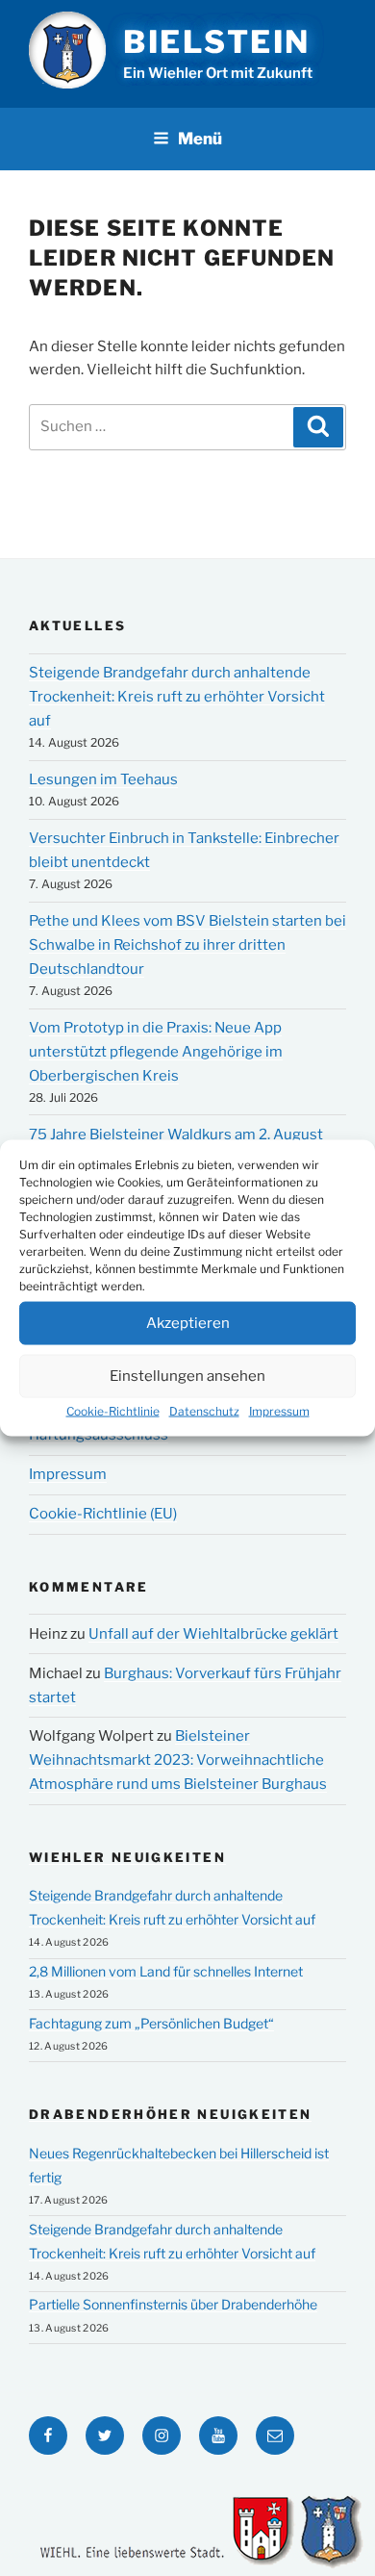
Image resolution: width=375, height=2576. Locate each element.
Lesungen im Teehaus (103, 779)
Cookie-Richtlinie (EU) (103, 1514)
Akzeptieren (188, 1323)
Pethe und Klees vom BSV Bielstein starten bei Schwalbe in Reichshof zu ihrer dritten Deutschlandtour (187, 945)
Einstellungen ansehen (187, 1376)
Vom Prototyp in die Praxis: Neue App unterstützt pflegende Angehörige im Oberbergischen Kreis (156, 1052)
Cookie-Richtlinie (113, 1410)
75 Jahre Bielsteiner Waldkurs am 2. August (176, 1135)
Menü (200, 139)
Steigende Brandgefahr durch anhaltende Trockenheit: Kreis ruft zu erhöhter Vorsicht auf (177, 697)
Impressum (279, 1410)
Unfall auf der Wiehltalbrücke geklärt (213, 1634)
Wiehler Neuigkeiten (127, 1857)
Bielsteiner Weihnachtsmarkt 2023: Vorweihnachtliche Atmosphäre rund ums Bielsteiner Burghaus (178, 1760)
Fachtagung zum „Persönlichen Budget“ (151, 2023)
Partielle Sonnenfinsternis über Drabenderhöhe (173, 2304)
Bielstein (217, 42)
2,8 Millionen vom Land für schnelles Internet (166, 1971)
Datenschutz (204, 1410)
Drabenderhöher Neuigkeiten (170, 2114)
